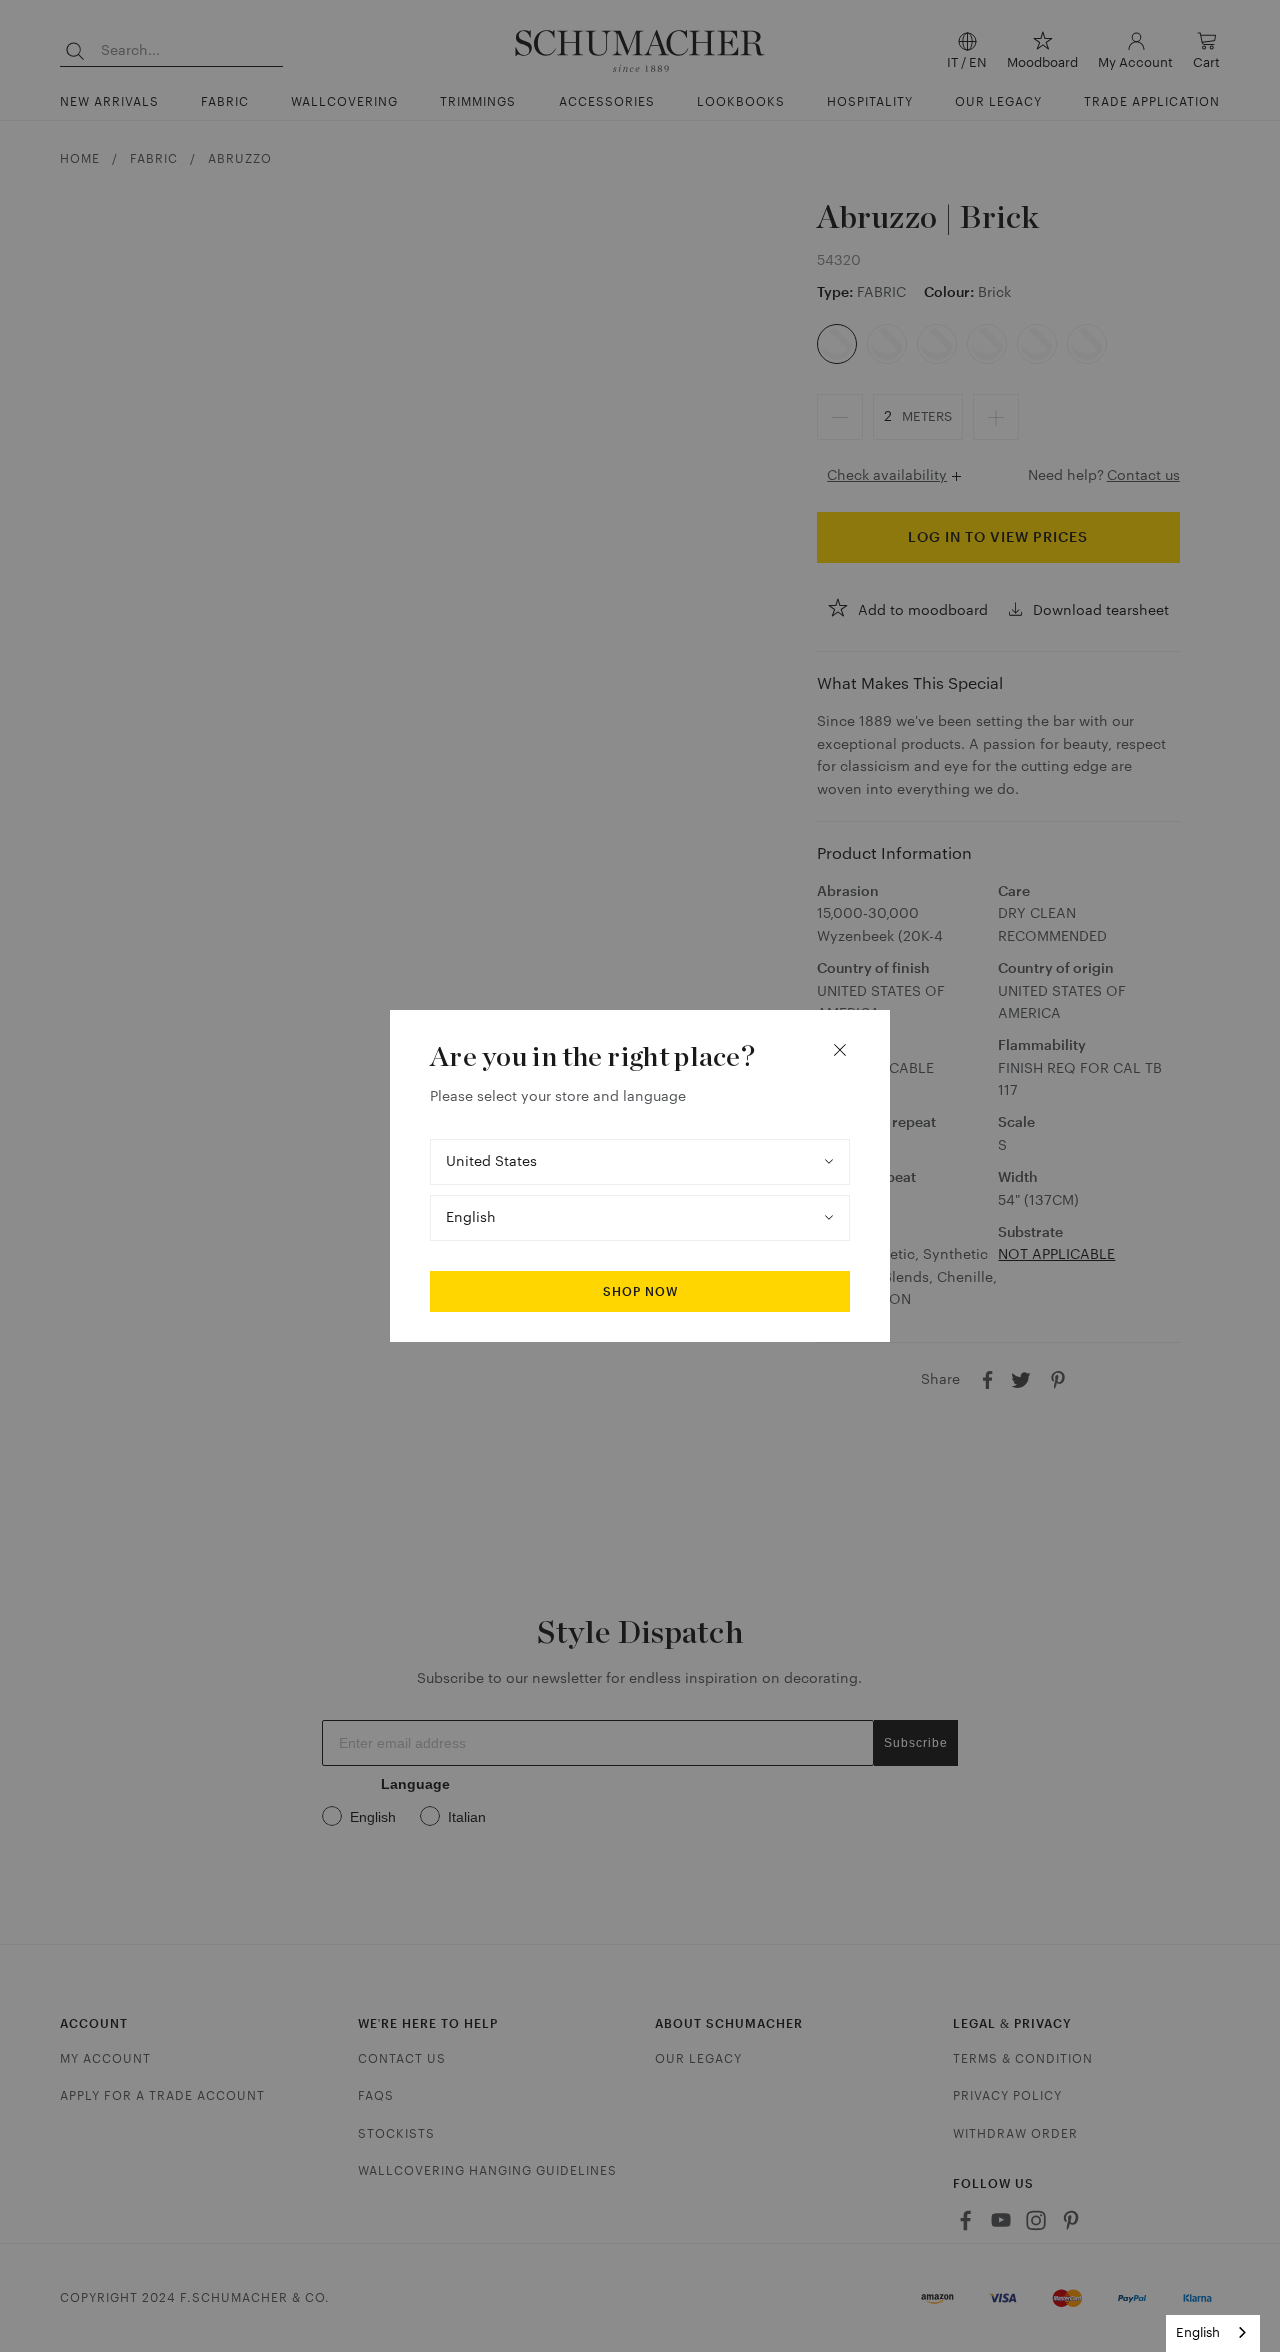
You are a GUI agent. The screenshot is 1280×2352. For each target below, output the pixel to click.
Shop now (640, 1292)
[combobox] (1213, 2333)
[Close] (840, 1050)
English (1198, 2332)
